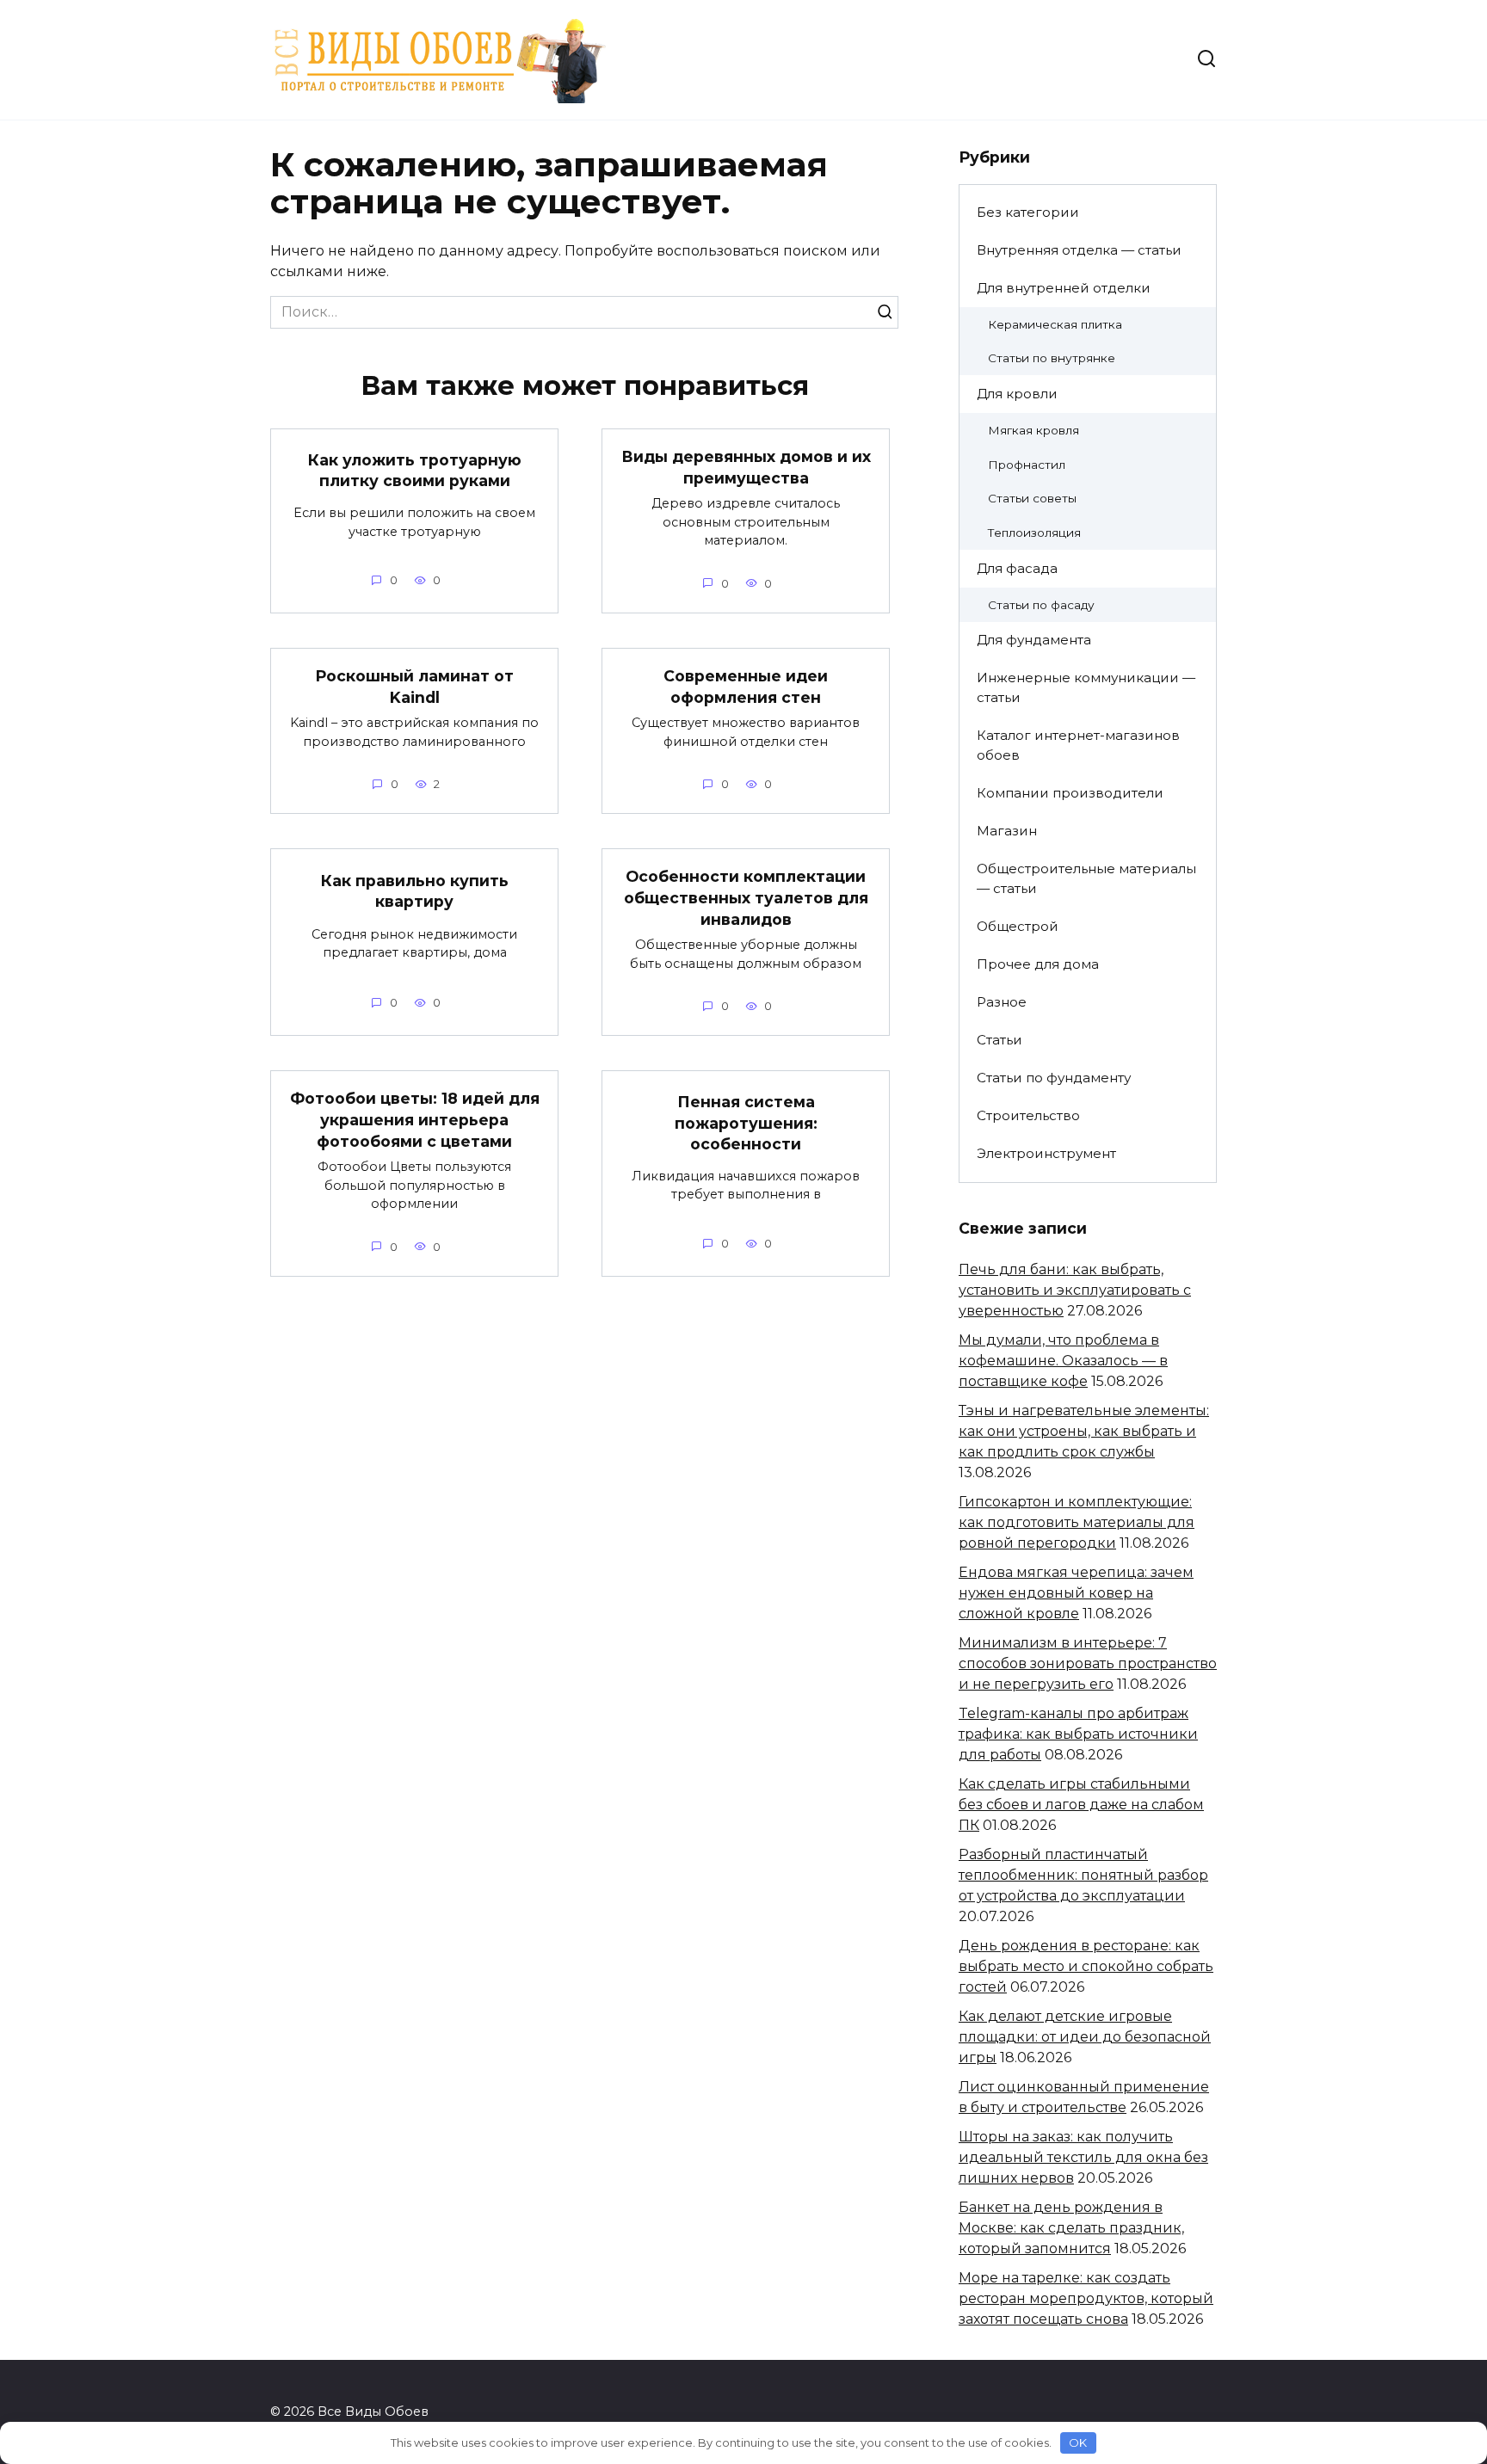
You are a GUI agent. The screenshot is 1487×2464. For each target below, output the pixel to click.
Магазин (1007, 831)
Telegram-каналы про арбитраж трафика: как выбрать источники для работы (1078, 1734)
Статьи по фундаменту (1054, 1078)
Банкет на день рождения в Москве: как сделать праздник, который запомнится (1071, 2228)
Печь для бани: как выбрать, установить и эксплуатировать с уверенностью (1075, 1290)
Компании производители (1070, 793)
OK (1078, 2442)
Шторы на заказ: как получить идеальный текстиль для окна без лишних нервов (1083, 2157)
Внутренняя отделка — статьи (1079, 250)
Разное (1002, 1002)
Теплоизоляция (1034, 533)
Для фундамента (1034, 640)
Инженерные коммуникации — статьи (1086, 687)
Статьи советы (1032, 498)
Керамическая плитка (1055, 324)
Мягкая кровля (1033, 430)
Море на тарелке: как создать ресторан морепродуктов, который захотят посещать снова (1086, 2298)
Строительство (1028, 1115)
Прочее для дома (1038, 964)
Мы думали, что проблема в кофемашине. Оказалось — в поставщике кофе (1063, 1361)
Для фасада (1017, 568)
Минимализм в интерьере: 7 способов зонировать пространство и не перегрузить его (1088, 1663)
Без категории (1028, 212)
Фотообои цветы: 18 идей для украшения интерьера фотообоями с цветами (415, 1119)
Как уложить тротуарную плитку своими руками (415, 471)
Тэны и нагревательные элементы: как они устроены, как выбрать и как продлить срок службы (1084, 1431)
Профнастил (1027, 465)
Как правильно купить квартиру (415, 890)
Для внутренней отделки (1064, 288)
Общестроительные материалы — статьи (1086, 878)
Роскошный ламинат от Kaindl (414, 687)
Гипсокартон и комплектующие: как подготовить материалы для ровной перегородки (1077, 1522)
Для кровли (1017, 394)
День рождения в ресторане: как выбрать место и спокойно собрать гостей (1086, 1966)
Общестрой (1018, 926)
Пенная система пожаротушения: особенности (746, 1123)
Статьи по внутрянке (1052, 358)
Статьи (1000, 1040)
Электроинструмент (1046, 1153)
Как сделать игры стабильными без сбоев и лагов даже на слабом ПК (1081, 1805)
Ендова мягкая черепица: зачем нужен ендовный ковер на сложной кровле (1076, 1593)
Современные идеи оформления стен (746, 687)
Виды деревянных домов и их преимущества (746, 467)
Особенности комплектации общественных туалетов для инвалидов (746, 897)
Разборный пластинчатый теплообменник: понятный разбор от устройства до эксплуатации (1083, 1875)
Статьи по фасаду (1041, 605)
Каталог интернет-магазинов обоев (1078, 745)
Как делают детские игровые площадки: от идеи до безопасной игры (1085, 2037)
